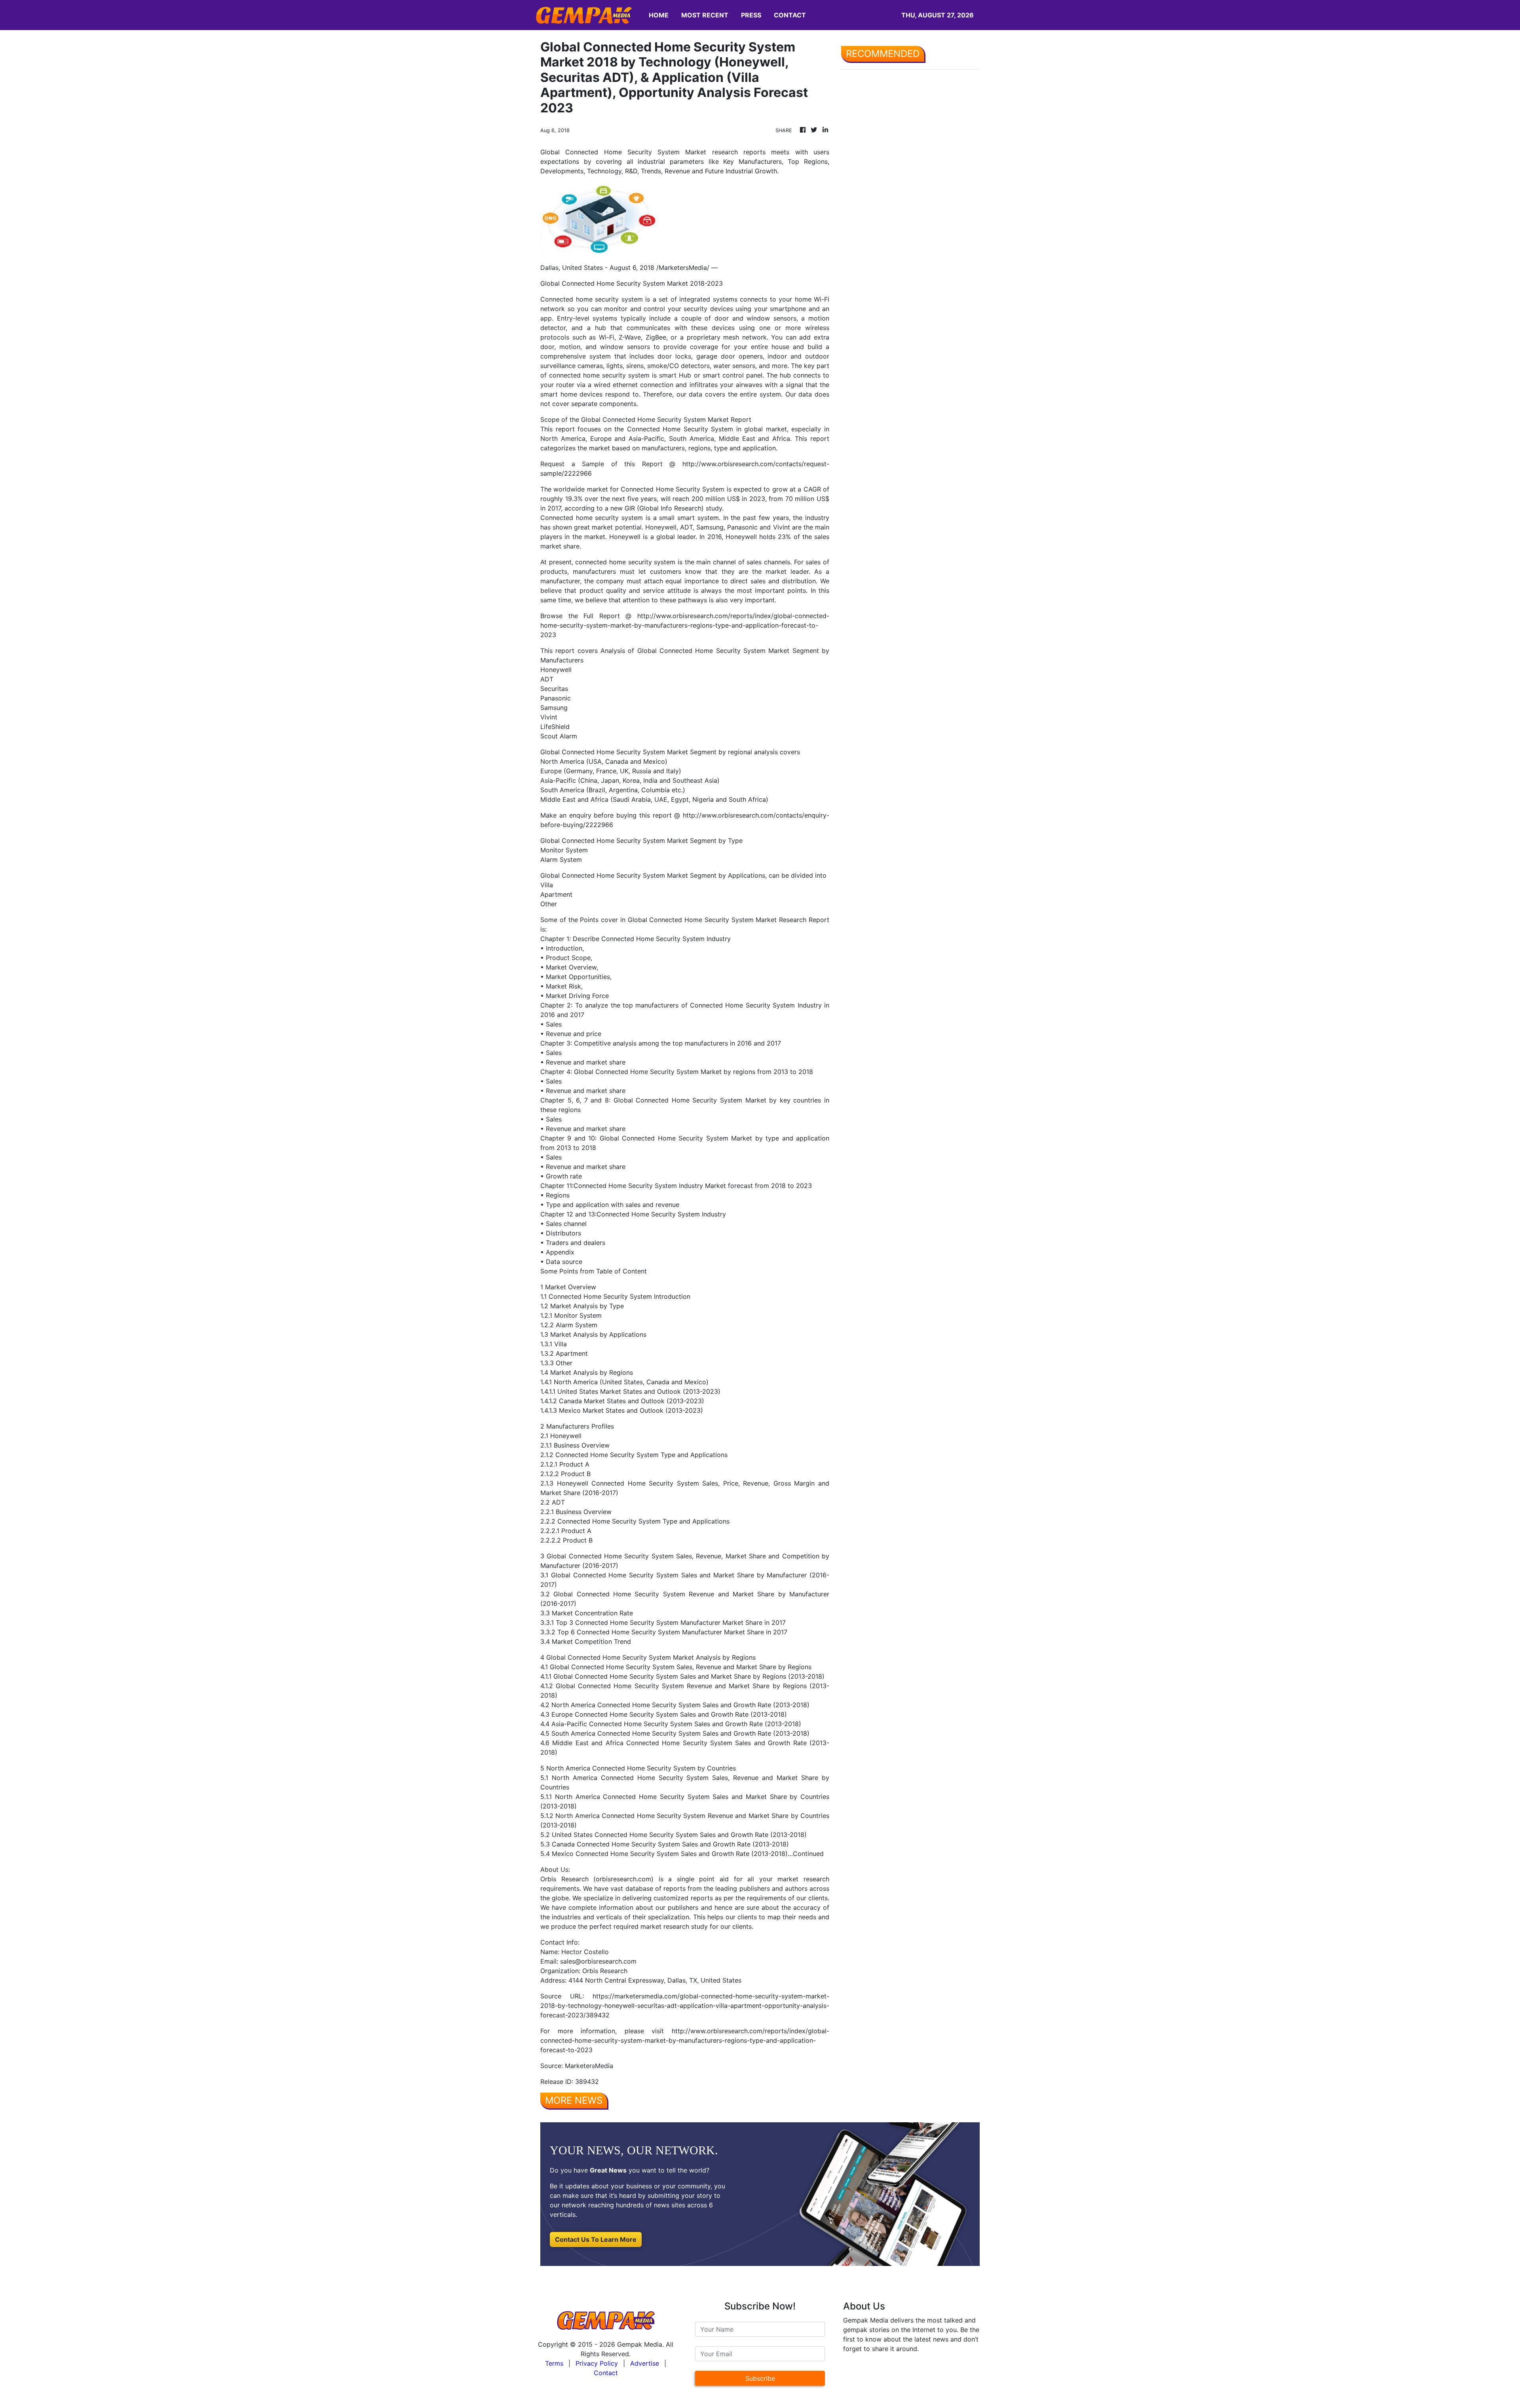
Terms (554, 2363)
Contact (606, 2373)
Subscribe (760, 2378)
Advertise (645, 2363)
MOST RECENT (705, 15)
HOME (659, 15)
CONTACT (790, 15)
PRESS (751, 15)
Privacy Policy (597, 2363)
